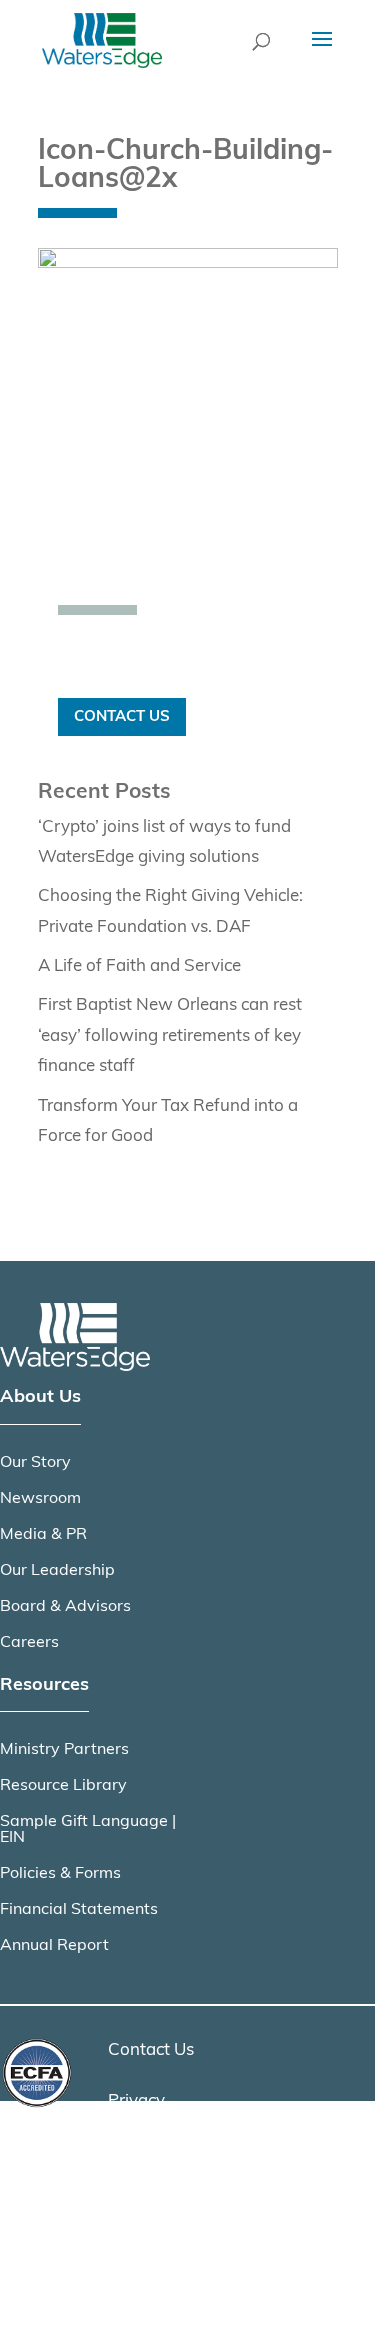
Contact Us (122, 716)
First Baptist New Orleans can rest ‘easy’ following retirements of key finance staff (170, 1036)
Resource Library (63, 1786)
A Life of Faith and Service (139, 966)
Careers (29, 1643)
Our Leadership (57, 1571)
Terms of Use (158, 2151)
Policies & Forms (60, 1874)
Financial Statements (79, 1910)
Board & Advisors (65, 1607)
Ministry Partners (64, 1750)
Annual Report (54, 1946)
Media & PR (43, 1535)
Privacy (136, 2101)
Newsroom (40, 1499)
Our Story (35, 1463)
